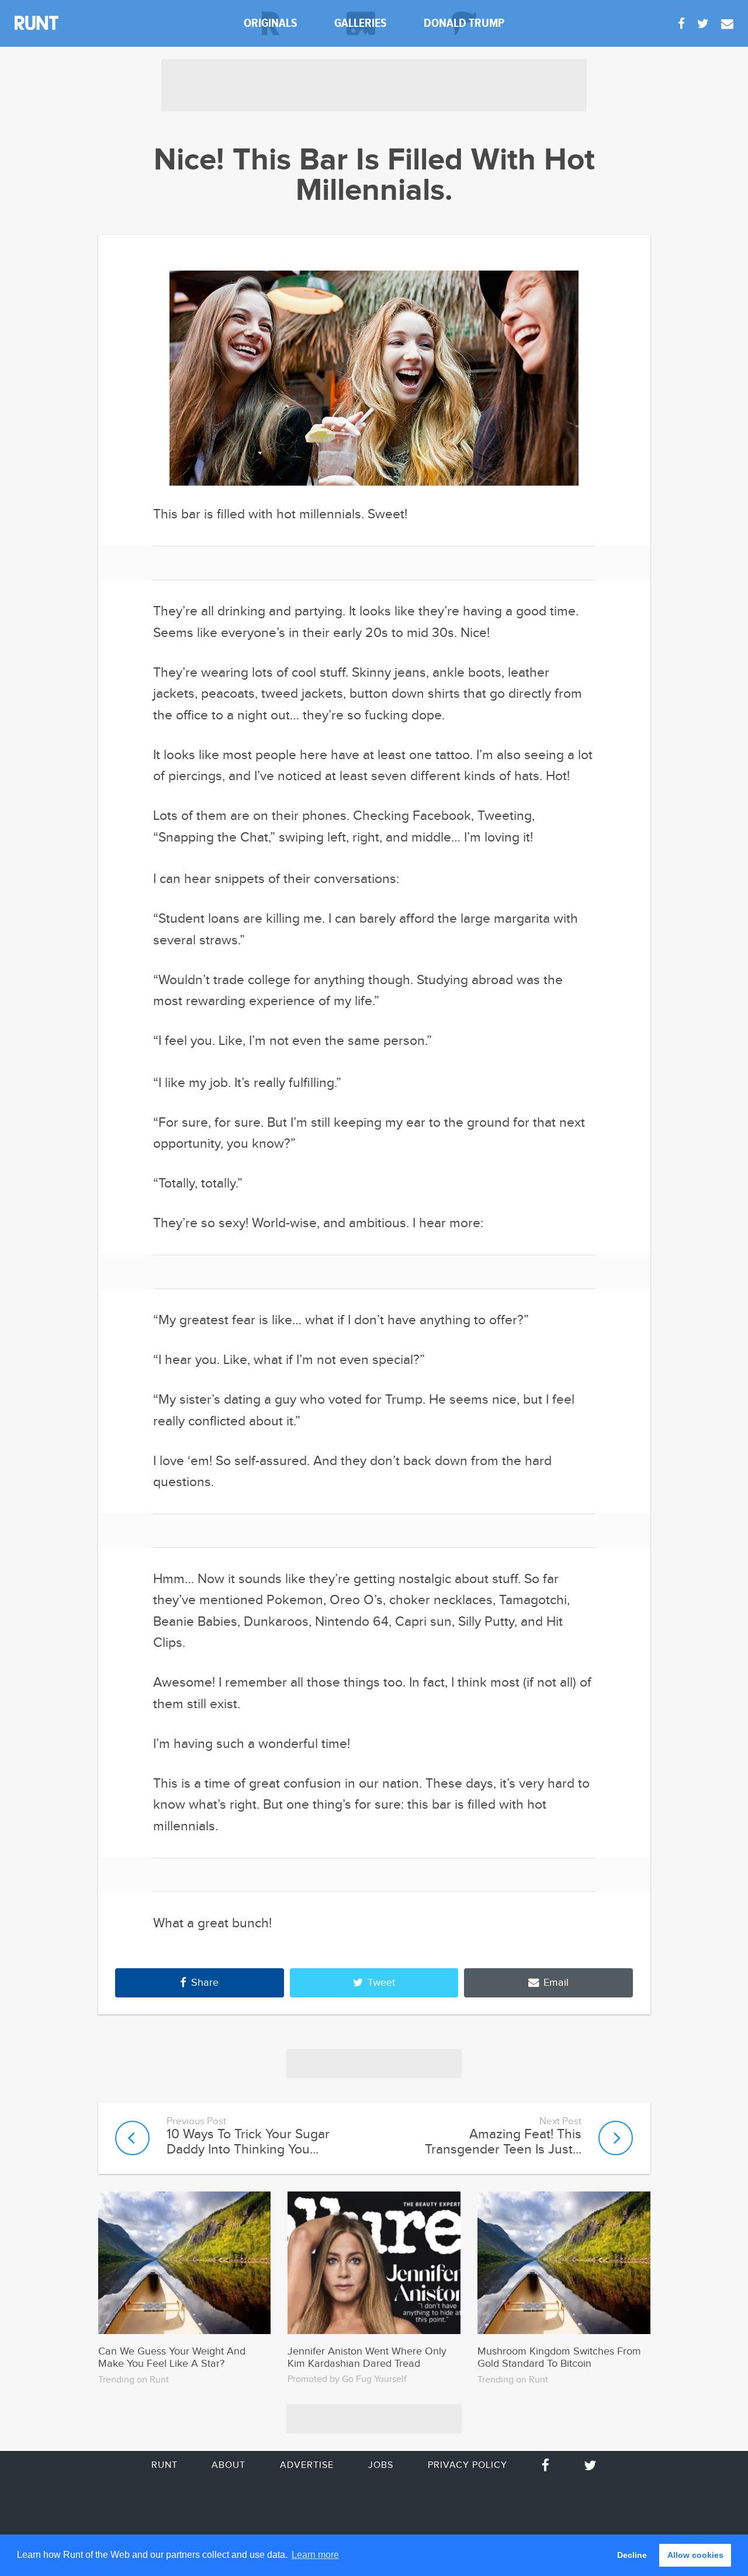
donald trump (464, 23)
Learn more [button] (315, 2555)
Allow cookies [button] (695, 2555)
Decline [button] (632, 2555)
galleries (361, 23)
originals (271, 23)
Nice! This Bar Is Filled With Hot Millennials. (374, 176)
